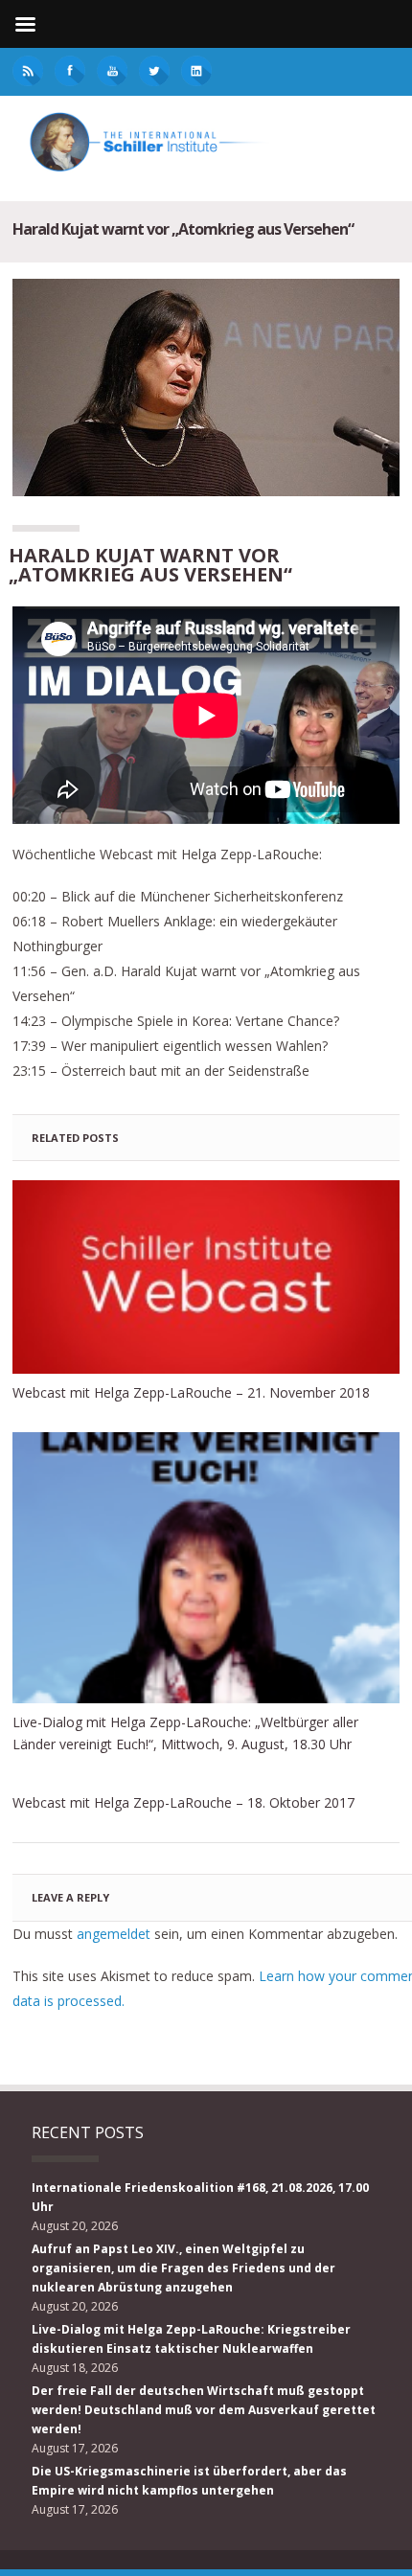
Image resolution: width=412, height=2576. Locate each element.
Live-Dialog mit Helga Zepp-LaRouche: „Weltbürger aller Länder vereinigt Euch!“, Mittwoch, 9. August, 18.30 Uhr (185, 1733)
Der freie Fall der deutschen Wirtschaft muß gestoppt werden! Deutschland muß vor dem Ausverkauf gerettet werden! (204, 2410)
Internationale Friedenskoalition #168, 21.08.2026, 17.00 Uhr (200, 2197)
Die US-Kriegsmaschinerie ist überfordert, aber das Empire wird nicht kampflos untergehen (189, 2481)
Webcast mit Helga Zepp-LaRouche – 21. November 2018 (191, 1392)
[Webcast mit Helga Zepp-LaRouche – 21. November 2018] (206, 1277)
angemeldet (114, 1934)
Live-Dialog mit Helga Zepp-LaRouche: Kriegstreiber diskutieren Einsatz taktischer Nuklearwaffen (191, 2339)
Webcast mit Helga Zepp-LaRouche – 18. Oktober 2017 (183, 1802)
